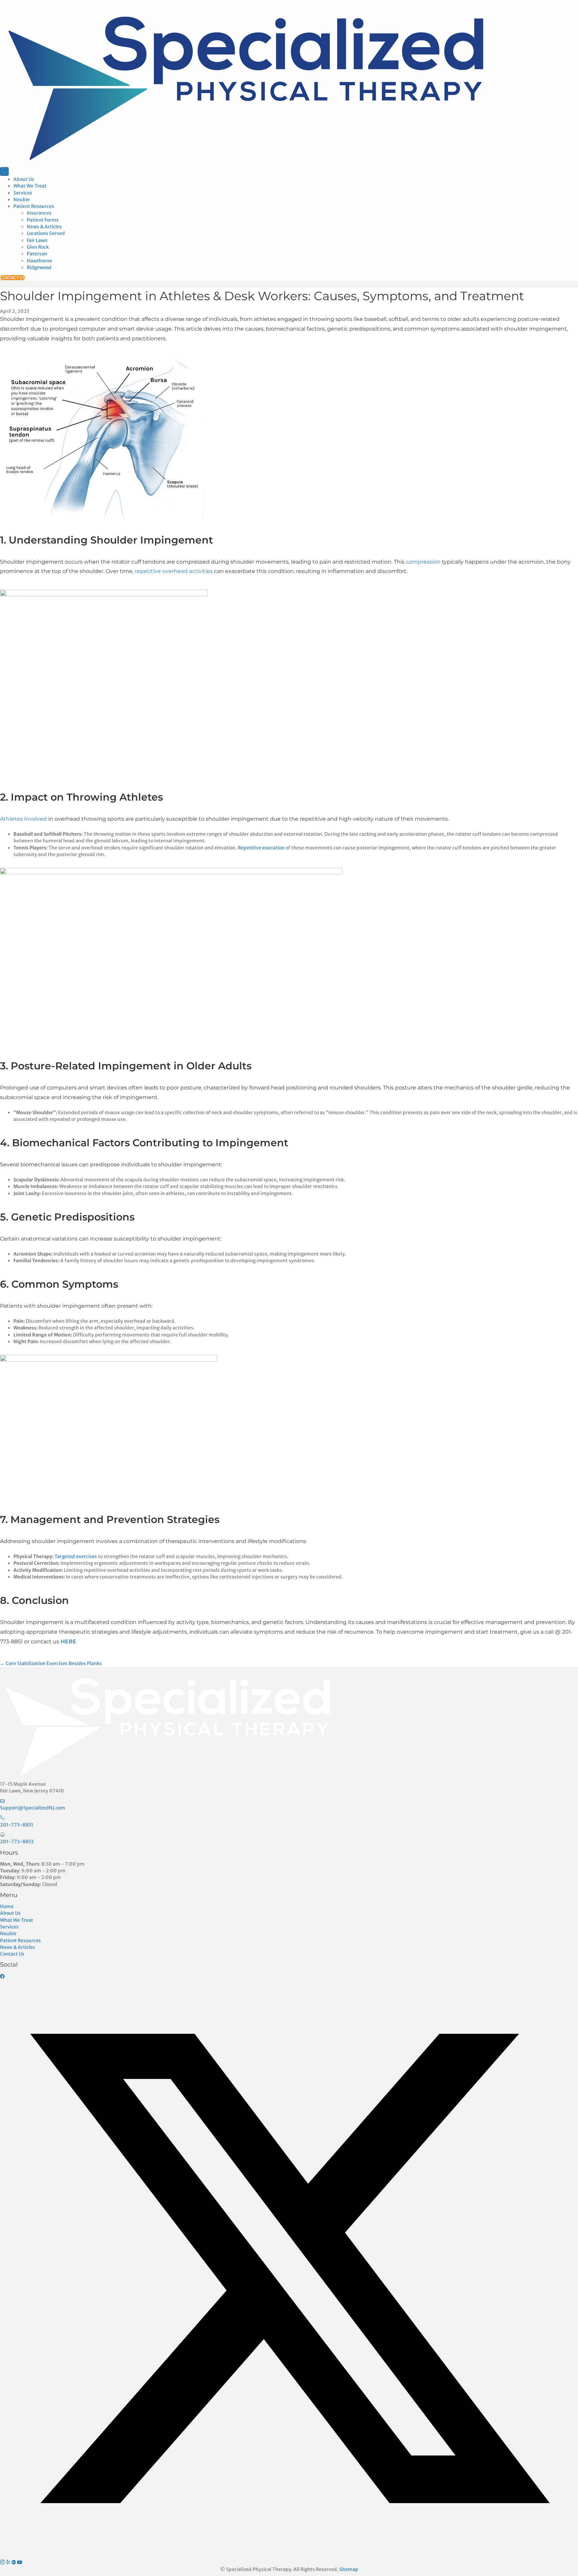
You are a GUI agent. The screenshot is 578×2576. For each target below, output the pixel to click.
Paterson (37, 254)
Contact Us (12, 1954)
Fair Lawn (37, 240)
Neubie (22, 200)
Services (23, 193)
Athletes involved (23, 819)
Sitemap (349, 2569)
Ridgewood (39, 267)
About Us (24, 179)
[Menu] (4, 171)
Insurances (39, 213)
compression (424, 562)
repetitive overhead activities (174, 571)
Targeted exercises (76, 1556)
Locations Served (46, 233)
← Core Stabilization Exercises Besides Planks (51, 1663)
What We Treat (30, 186)
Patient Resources (34, 206)
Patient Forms (43, 220)
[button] (2, 1976)
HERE (68, 1642)
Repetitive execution (261, 848)
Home (7, 1906)
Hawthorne (39, 261)
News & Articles (44, 227)
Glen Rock (38, 247)
